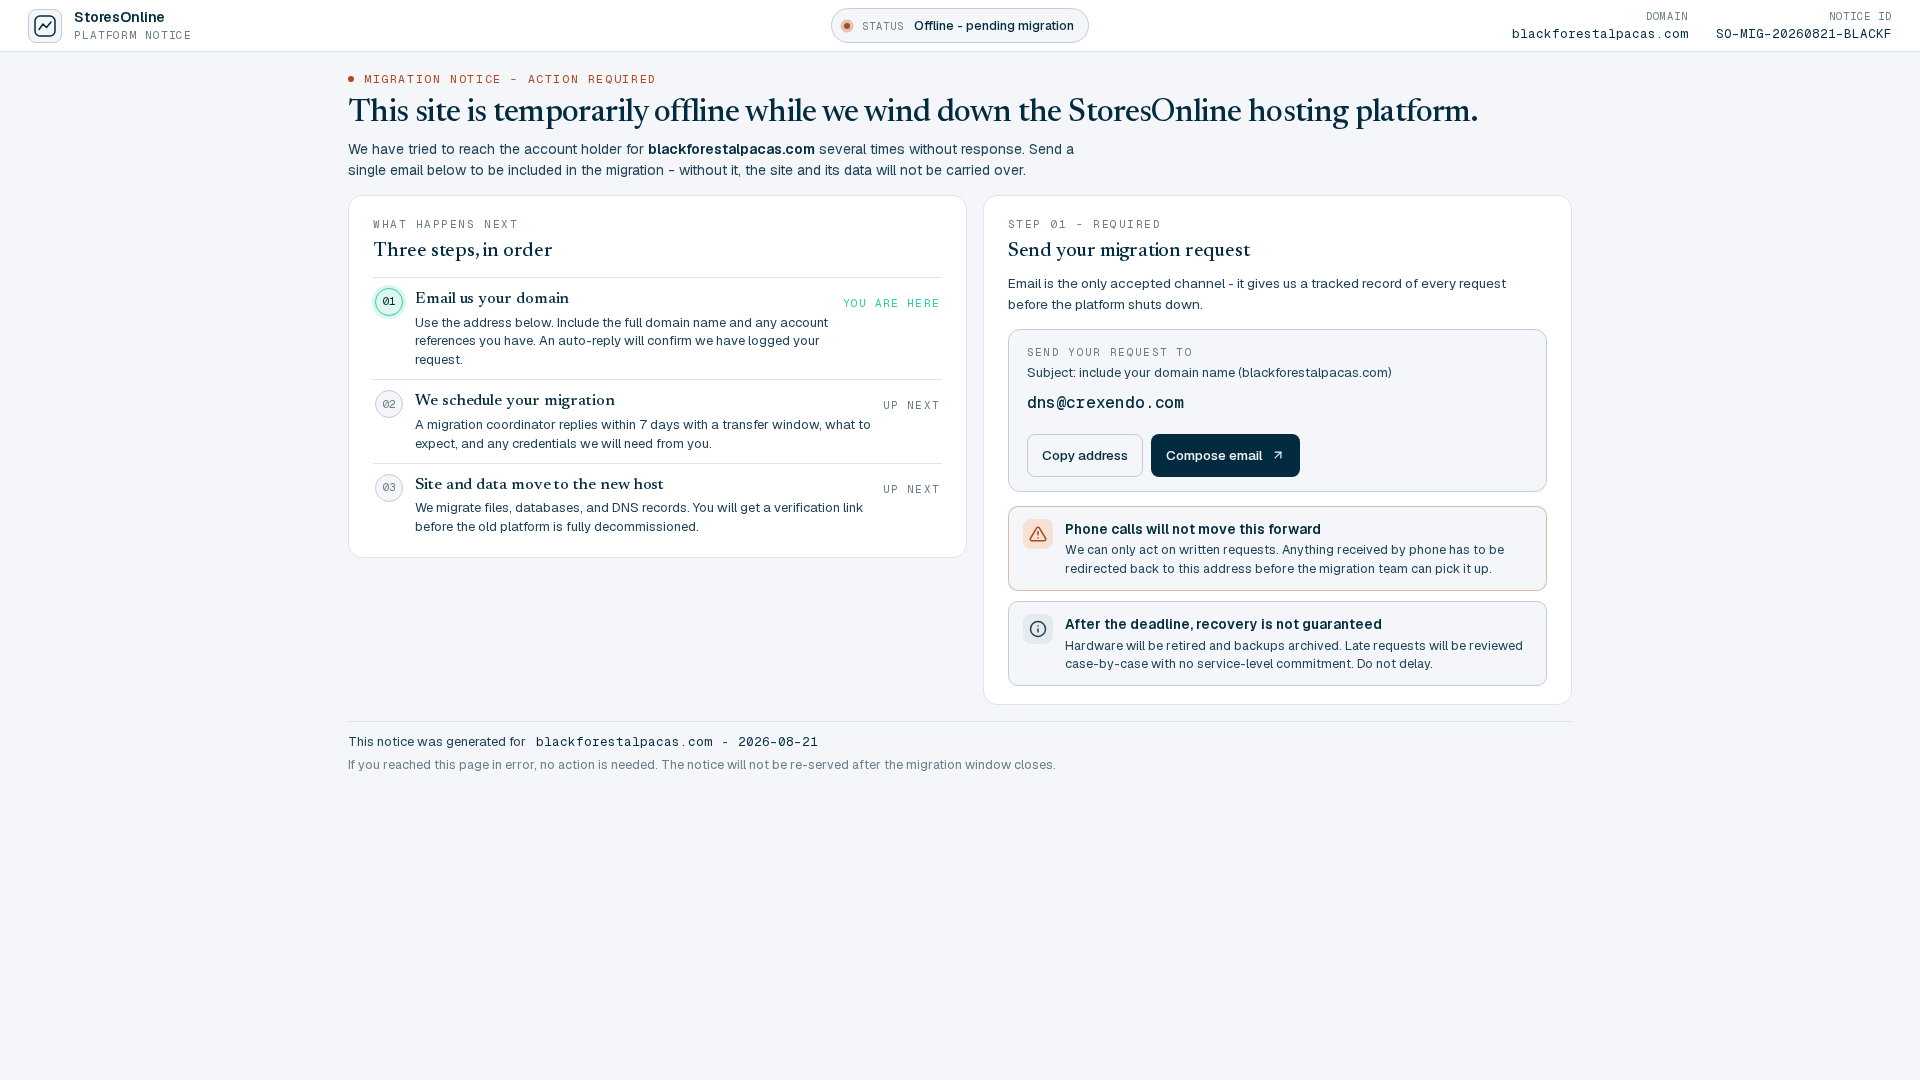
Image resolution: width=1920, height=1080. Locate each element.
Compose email (1214, 455)
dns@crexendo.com (1105, 402)
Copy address (1085, 455)
